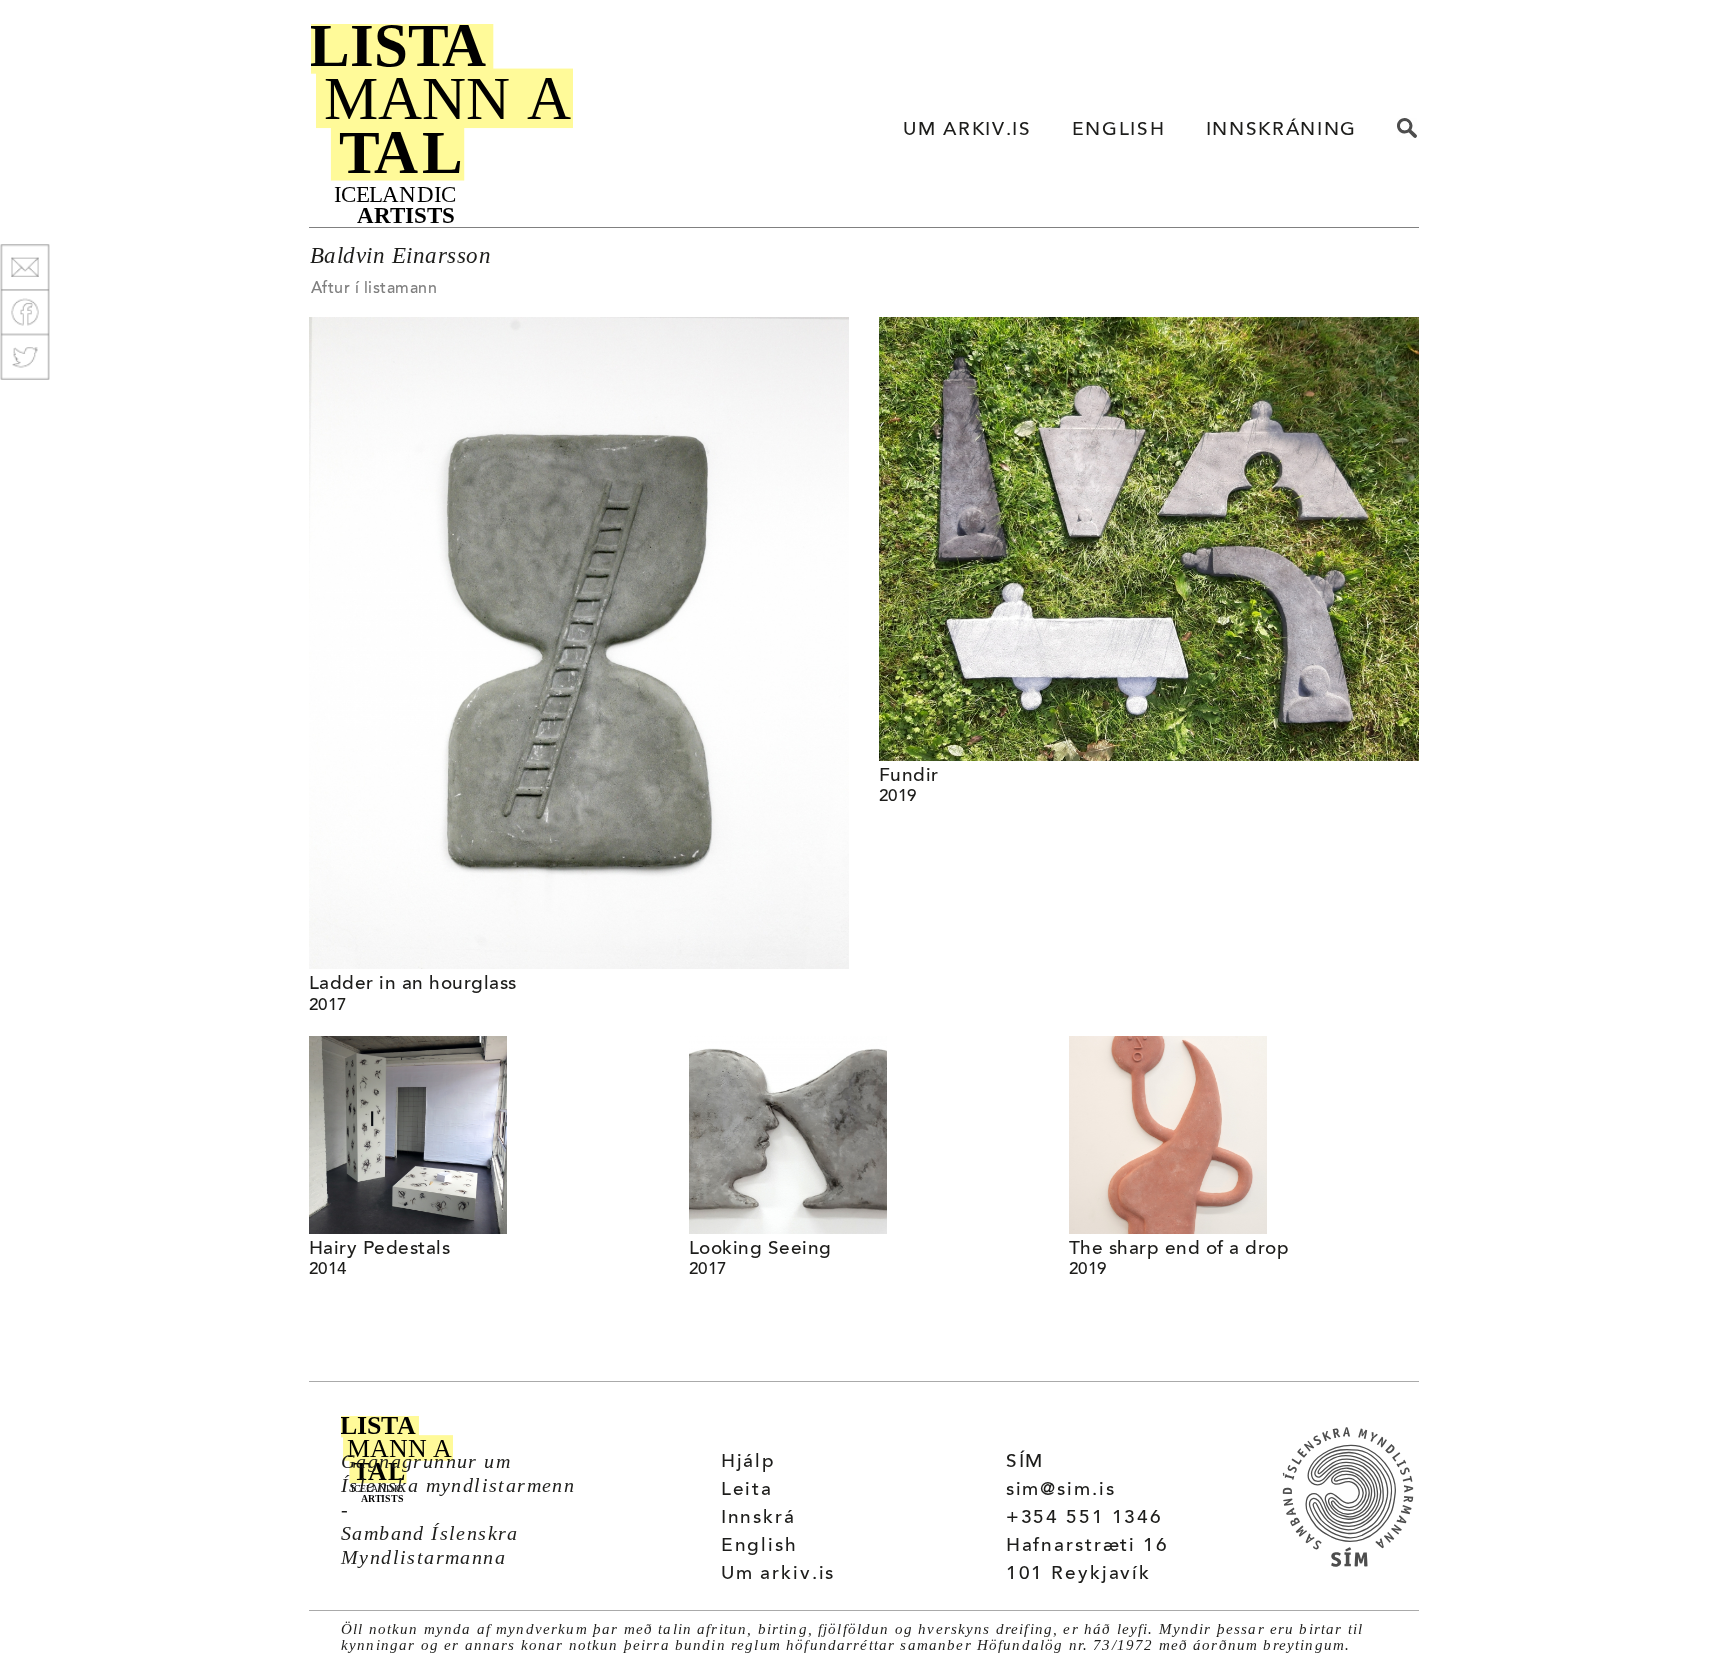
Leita (747, 1490)
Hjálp (748, 1462)
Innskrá (758, 1518)
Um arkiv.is (778, 1574)
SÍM (1025, 1462)
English (759, 1546)
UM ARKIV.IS (967, 130)
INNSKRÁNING (1281, 130)
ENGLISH (1119, 130)
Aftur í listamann (374, 289)
